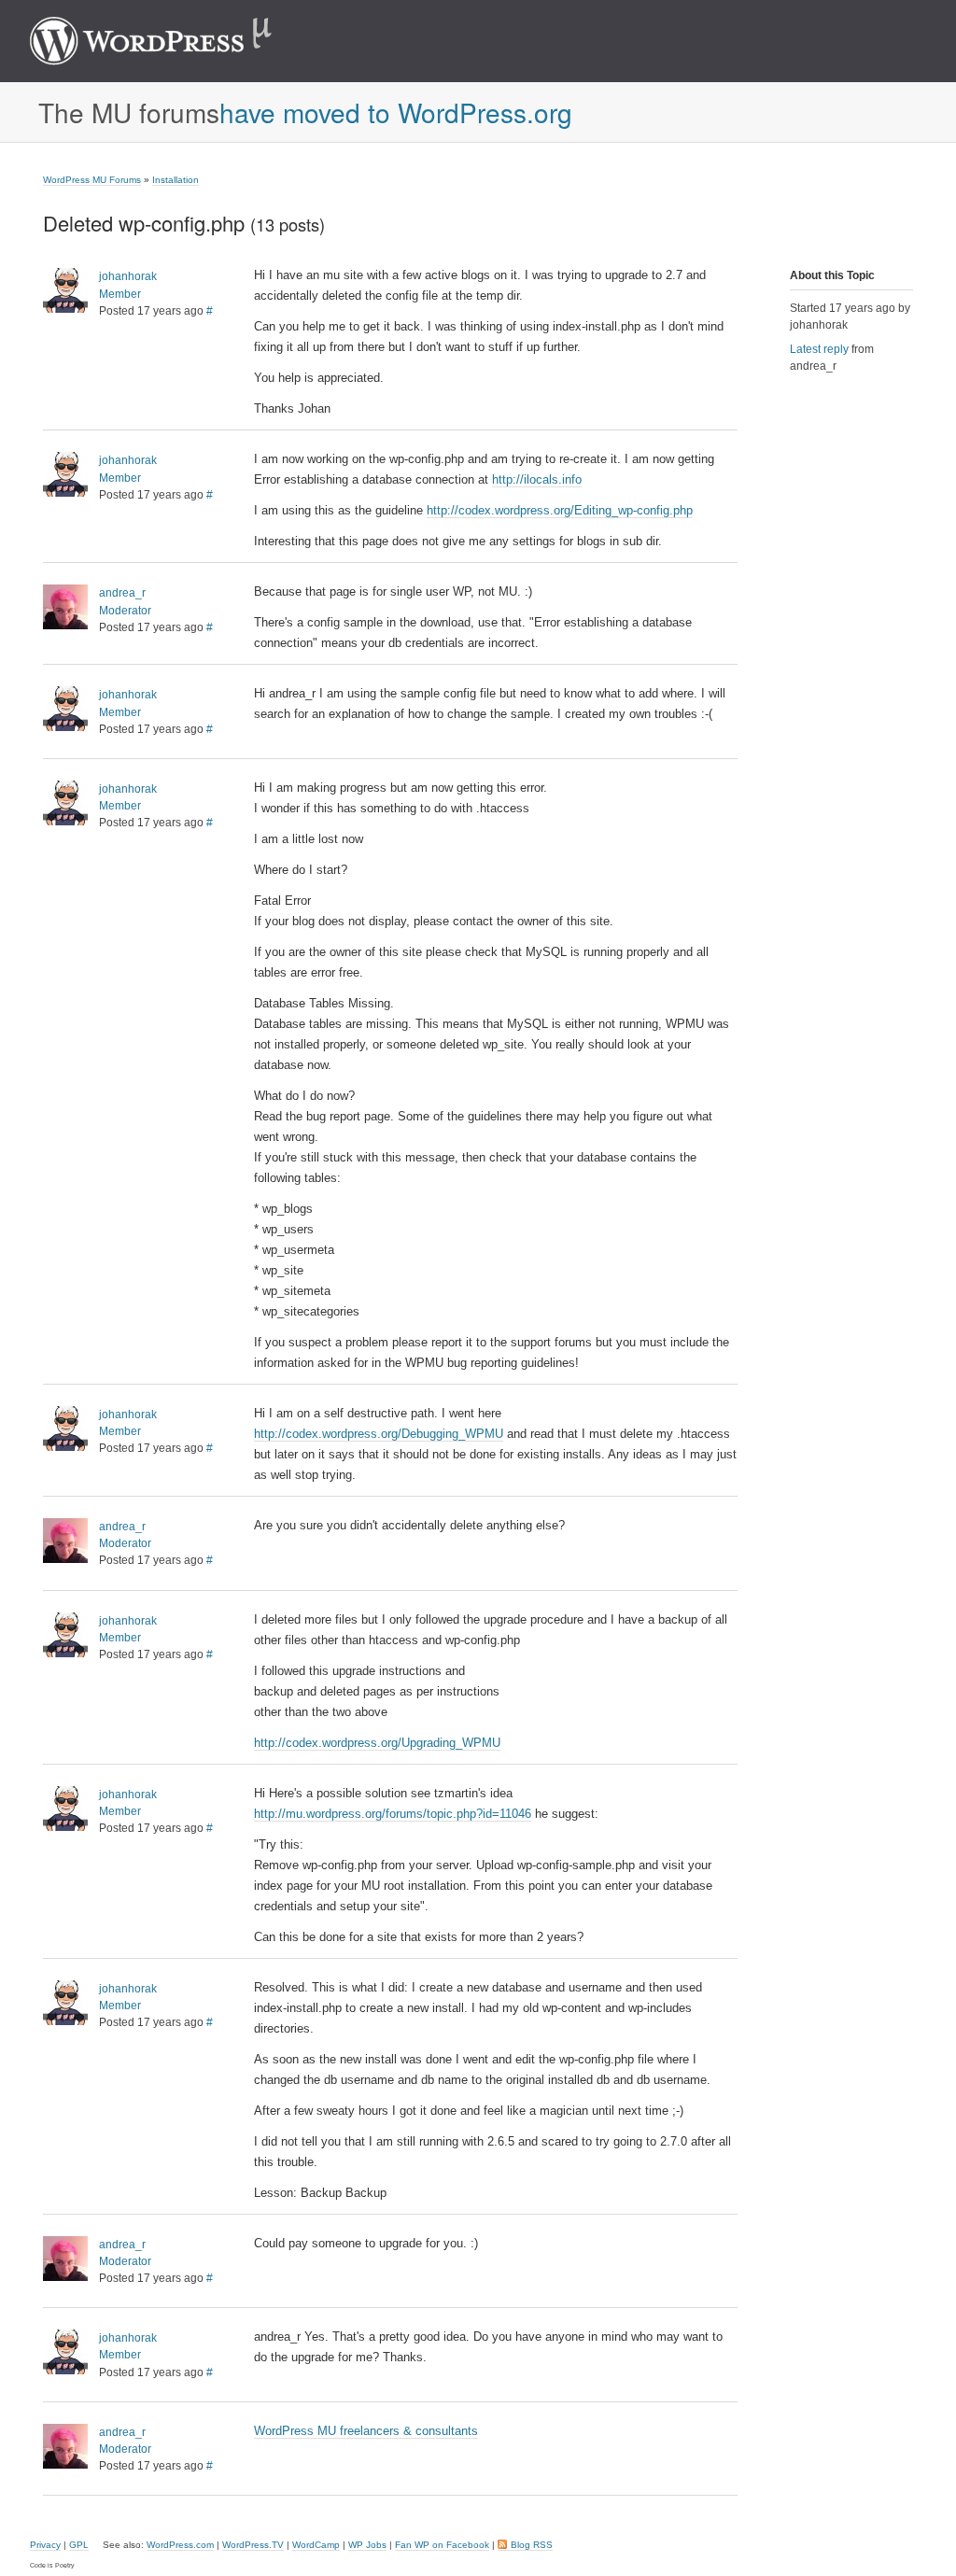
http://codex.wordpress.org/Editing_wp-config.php (560, 510)
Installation (176, 180)
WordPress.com (180, 2545)
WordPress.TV (253, 2545)
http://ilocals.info (537, 479)
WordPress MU (170, 41)
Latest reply (819, 349)
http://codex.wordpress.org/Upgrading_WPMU (377, 1743)
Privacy (45, 2545)
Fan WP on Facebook (442, 2545)
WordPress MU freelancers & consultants (366, 2431)
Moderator (125, 611)
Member (120, 294)
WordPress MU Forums (92, 180)
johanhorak (128, 276)
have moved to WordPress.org (396, 112)
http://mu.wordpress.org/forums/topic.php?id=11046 (393, 1814)
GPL (79, 2545)
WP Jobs (367, 2545)
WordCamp (316, 2545)
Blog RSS (532, 2545)
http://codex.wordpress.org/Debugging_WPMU (379, 1434)
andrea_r (122, 593)
